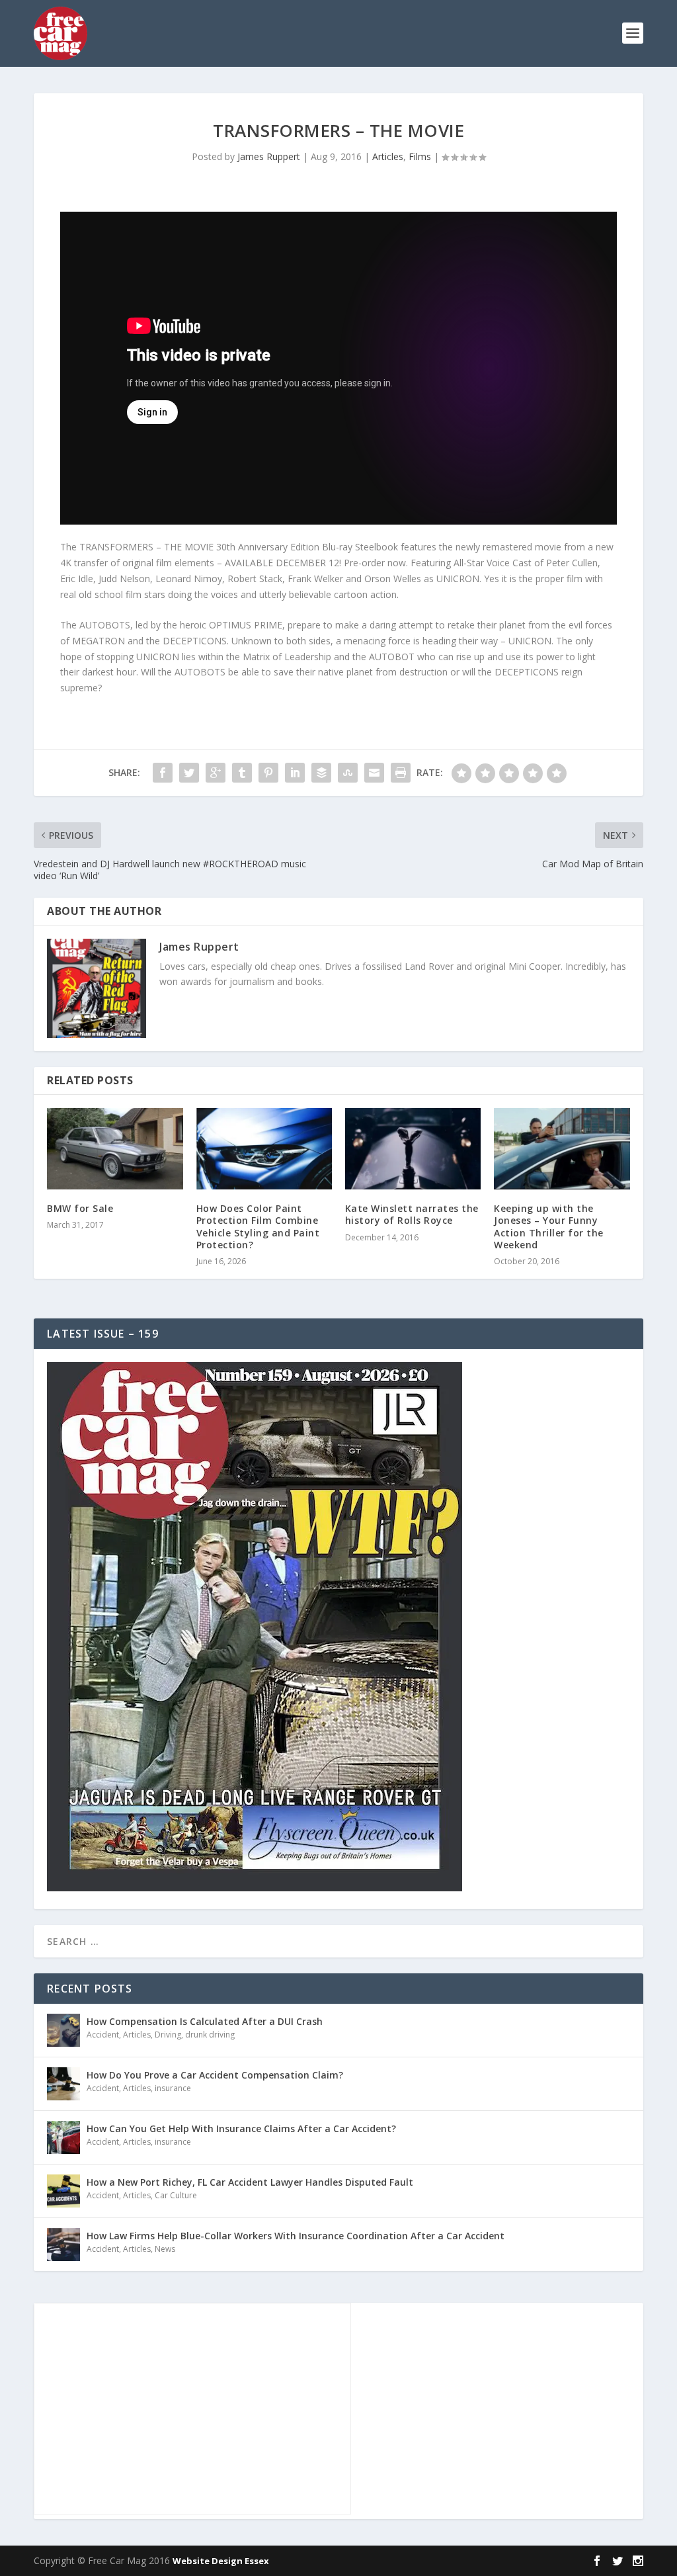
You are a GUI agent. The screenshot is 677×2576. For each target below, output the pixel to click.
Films (420, 156)
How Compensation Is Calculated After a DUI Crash (205, 2021)
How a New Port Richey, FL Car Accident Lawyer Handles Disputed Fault (250, 2182)
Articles (388, 156)
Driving (168, 2035)
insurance (173, 2088)
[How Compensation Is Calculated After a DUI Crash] (63, 2030)
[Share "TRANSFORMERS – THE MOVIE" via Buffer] (321, 773)
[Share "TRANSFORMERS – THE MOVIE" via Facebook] (163, 773)
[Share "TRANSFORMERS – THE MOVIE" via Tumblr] (242, 773)
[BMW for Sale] (115, 1149)
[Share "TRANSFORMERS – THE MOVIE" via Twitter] (189, 773)
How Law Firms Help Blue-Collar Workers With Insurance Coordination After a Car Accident (296, 2236)
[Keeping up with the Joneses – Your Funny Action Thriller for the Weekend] (562, 1149)
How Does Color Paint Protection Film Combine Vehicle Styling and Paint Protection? (258, 1226)
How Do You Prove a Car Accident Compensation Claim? (215, 2075)
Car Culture (176, 2195)
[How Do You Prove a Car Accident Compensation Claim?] (63, 2084)
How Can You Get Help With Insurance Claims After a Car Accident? (241, 2128)
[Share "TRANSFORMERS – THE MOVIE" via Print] (401, 773)
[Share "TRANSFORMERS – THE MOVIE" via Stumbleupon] (348, 773)
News (165, 2249)
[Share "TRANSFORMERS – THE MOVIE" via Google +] (216, 773)
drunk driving (210, 2035)
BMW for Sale (80, 1208)
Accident (103, 2035)
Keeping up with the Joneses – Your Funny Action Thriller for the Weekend (549, 1226)
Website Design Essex (221, 2561)
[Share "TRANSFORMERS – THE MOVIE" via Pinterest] (268, 773)
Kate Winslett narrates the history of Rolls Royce (412, 1214)
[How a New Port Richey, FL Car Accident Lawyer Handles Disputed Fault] (63, 2191)
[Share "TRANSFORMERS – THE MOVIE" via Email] (374, 773)
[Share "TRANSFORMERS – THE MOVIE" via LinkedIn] (295, 773)
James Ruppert (269, 156)
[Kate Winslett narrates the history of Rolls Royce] (413, 1149)
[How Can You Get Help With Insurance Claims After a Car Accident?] (63, 2137)
